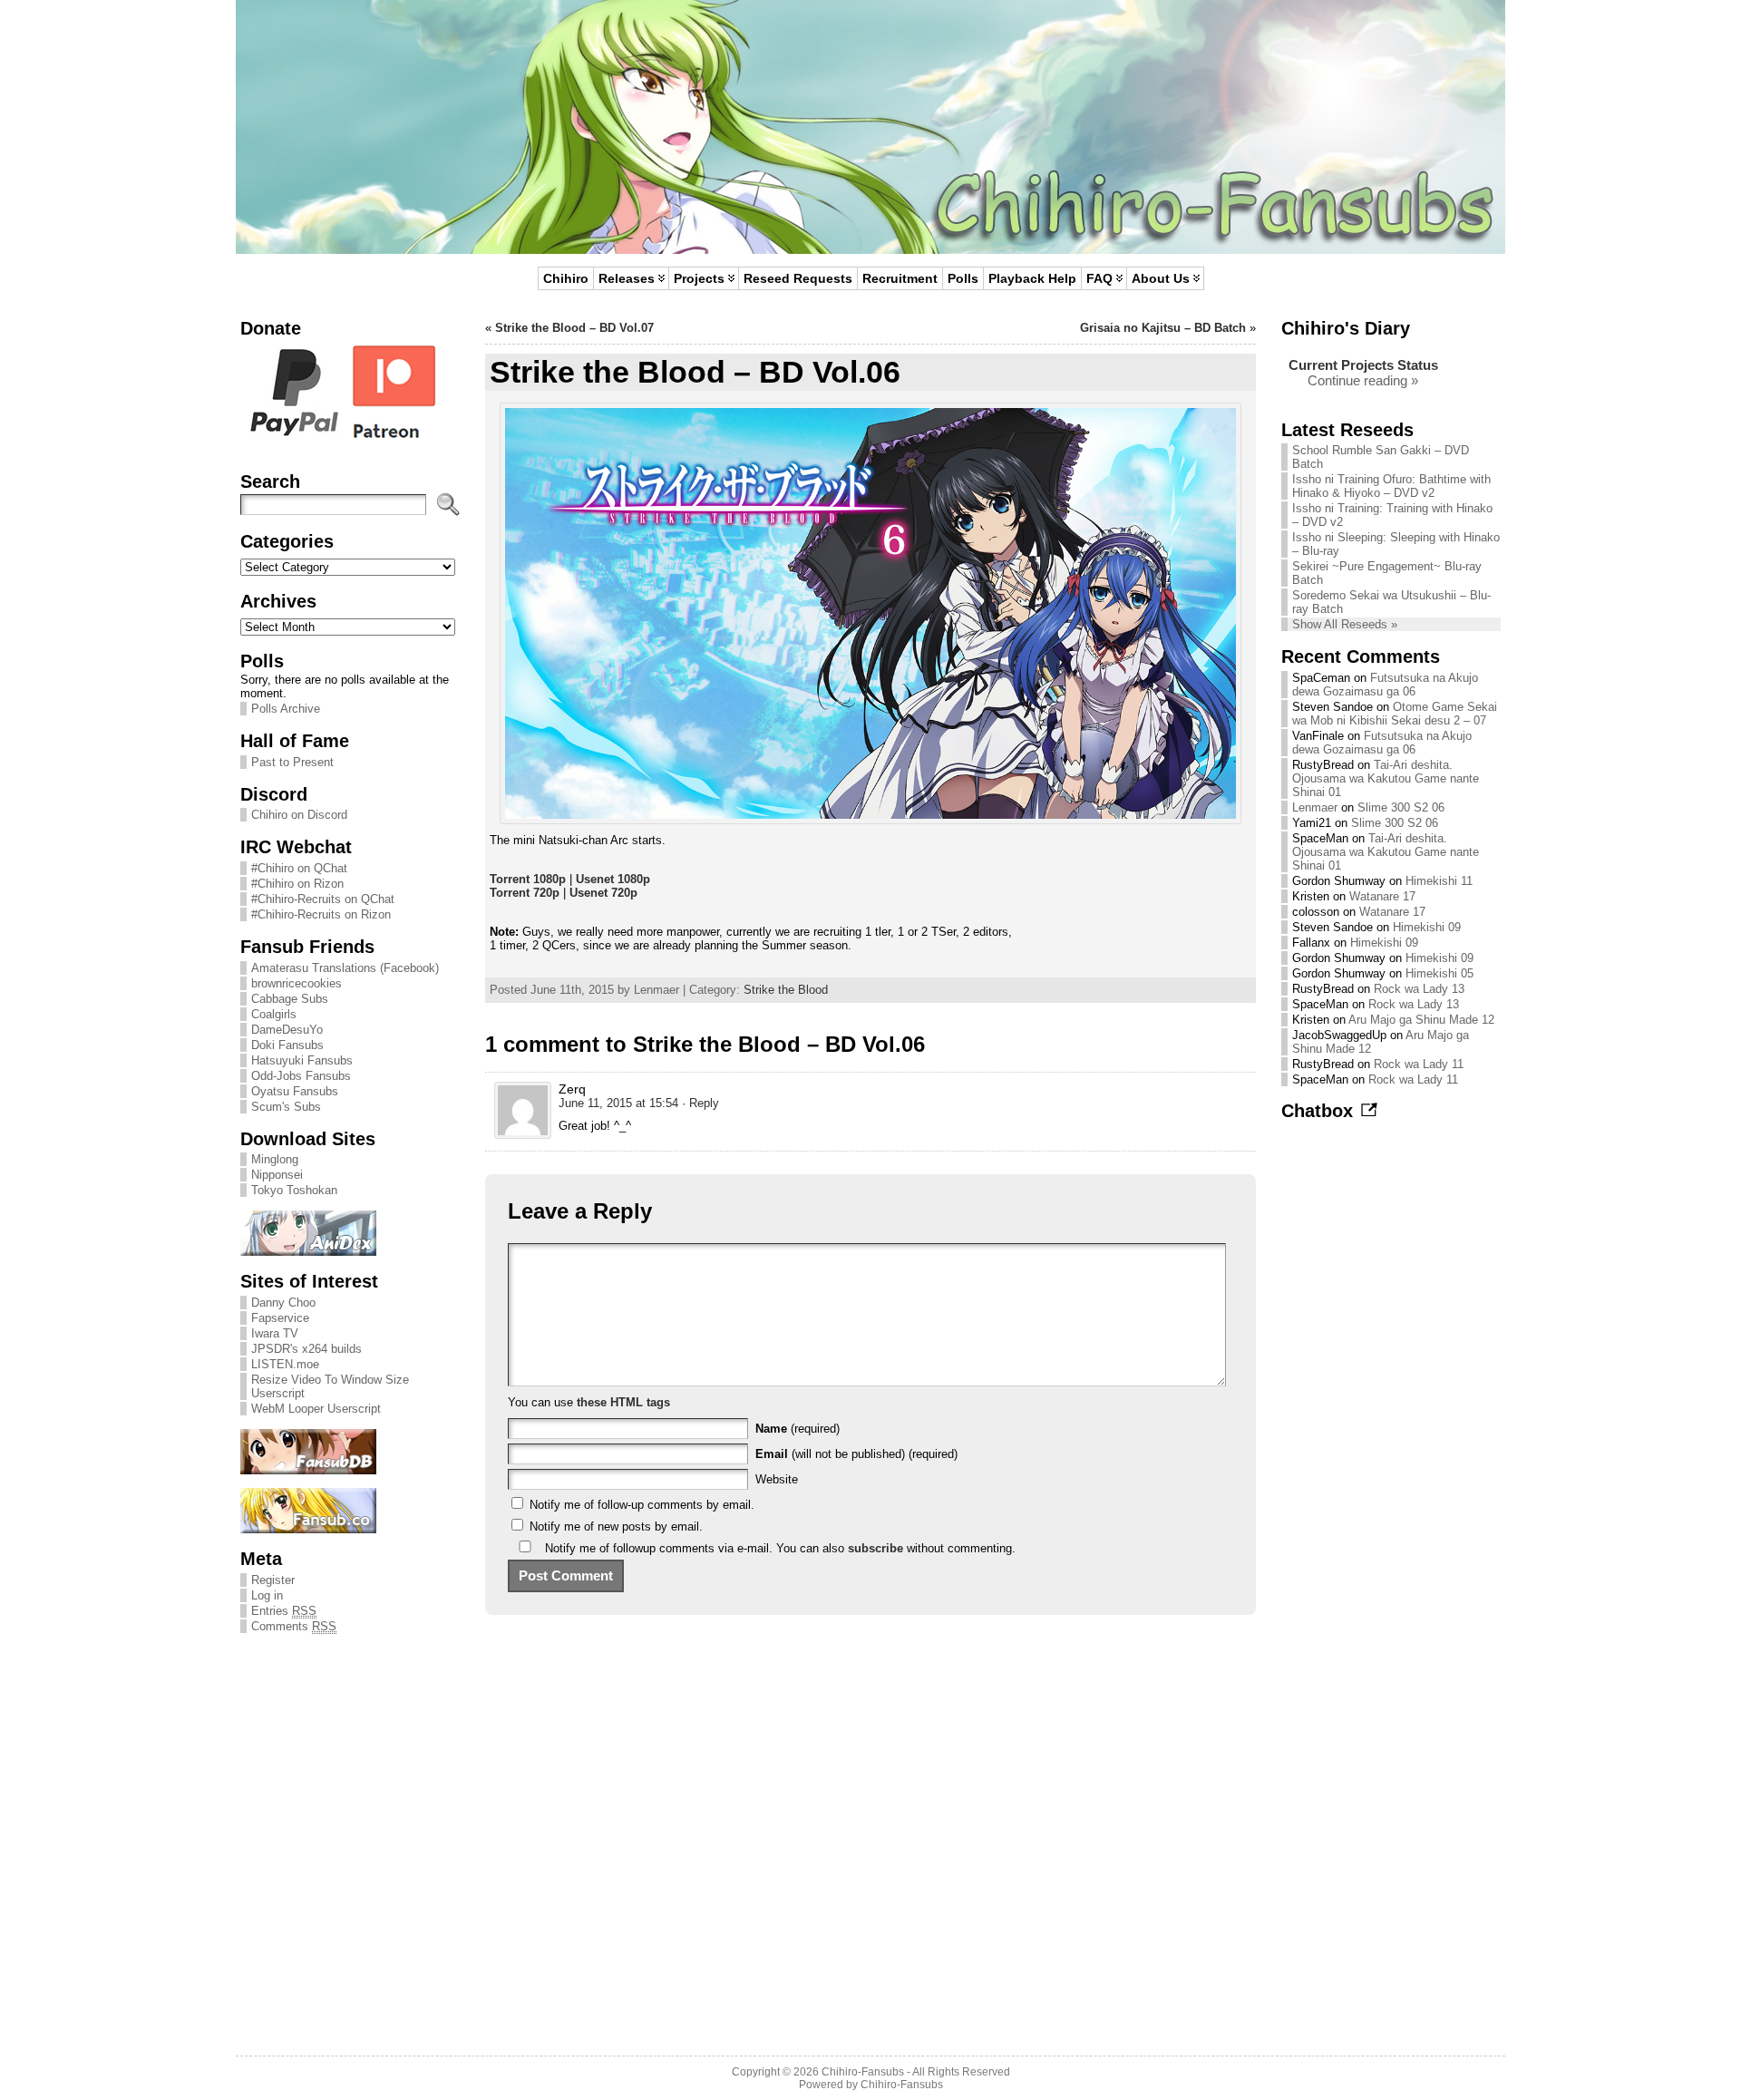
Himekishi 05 (1439, 973)
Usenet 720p (603, 893)
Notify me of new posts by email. (616, 1526)
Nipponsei (277, 1175)
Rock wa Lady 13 (1419, 989)
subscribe (875, 1548)
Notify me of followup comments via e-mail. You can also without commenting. (778, 1548)
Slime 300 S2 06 (1401, 807)
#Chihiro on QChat (299, 868)
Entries (284, 1611)
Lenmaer (1315, 807)
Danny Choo (283, 1303)
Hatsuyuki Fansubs (302, 1060)
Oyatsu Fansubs (295, 1091)
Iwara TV (275, 1333)
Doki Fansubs (287, 1045)
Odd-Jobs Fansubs (301, 1076)
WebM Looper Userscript (316, 1409)
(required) (798, 1429)
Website (777, 1479)
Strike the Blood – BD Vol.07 (574, 328)
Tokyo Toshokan (294, 1190)
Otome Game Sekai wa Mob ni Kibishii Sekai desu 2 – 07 (1395, 714)
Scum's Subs (286, 1107)
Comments (294, 1626)
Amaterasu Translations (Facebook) (345, 968)
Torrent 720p (525, 893)
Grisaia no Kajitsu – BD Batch (1163, 328)
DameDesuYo (287, 1030)
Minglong (275, 1159)
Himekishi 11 (1439, 881)
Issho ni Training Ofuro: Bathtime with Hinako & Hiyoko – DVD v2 (1391, 486)
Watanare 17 (1382, 896)
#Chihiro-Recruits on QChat (323, 899)
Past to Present (292, 762)
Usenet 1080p (613, 879)
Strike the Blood (786, 990)
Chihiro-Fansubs (863, 2072)
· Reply (700, 1103)
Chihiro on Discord (299, 815)
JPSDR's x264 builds (306, 1349)
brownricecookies (297, 983)
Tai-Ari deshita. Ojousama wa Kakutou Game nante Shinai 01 (1386, 778)
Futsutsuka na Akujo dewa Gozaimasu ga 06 (1385, 685)
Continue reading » (1363, 380)
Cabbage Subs (290, 999)
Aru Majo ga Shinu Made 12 (1421, 1020)
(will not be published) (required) (856, 1454)
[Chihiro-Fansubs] (870, 127)
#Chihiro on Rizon (297, 884)
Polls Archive (286, 709)
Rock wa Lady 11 (1419, 1064)
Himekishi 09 (1427, 927)
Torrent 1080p (528, 879)
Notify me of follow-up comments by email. (642, 1505)
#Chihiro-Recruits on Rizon (321, 914)
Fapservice (280, 1318)
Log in (267, 1595)
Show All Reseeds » (1345, 624)
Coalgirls (274, 1014)
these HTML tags (623, 1402)
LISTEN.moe (285, 1364)
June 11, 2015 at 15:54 (618, 1103)
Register (273, 1580)
